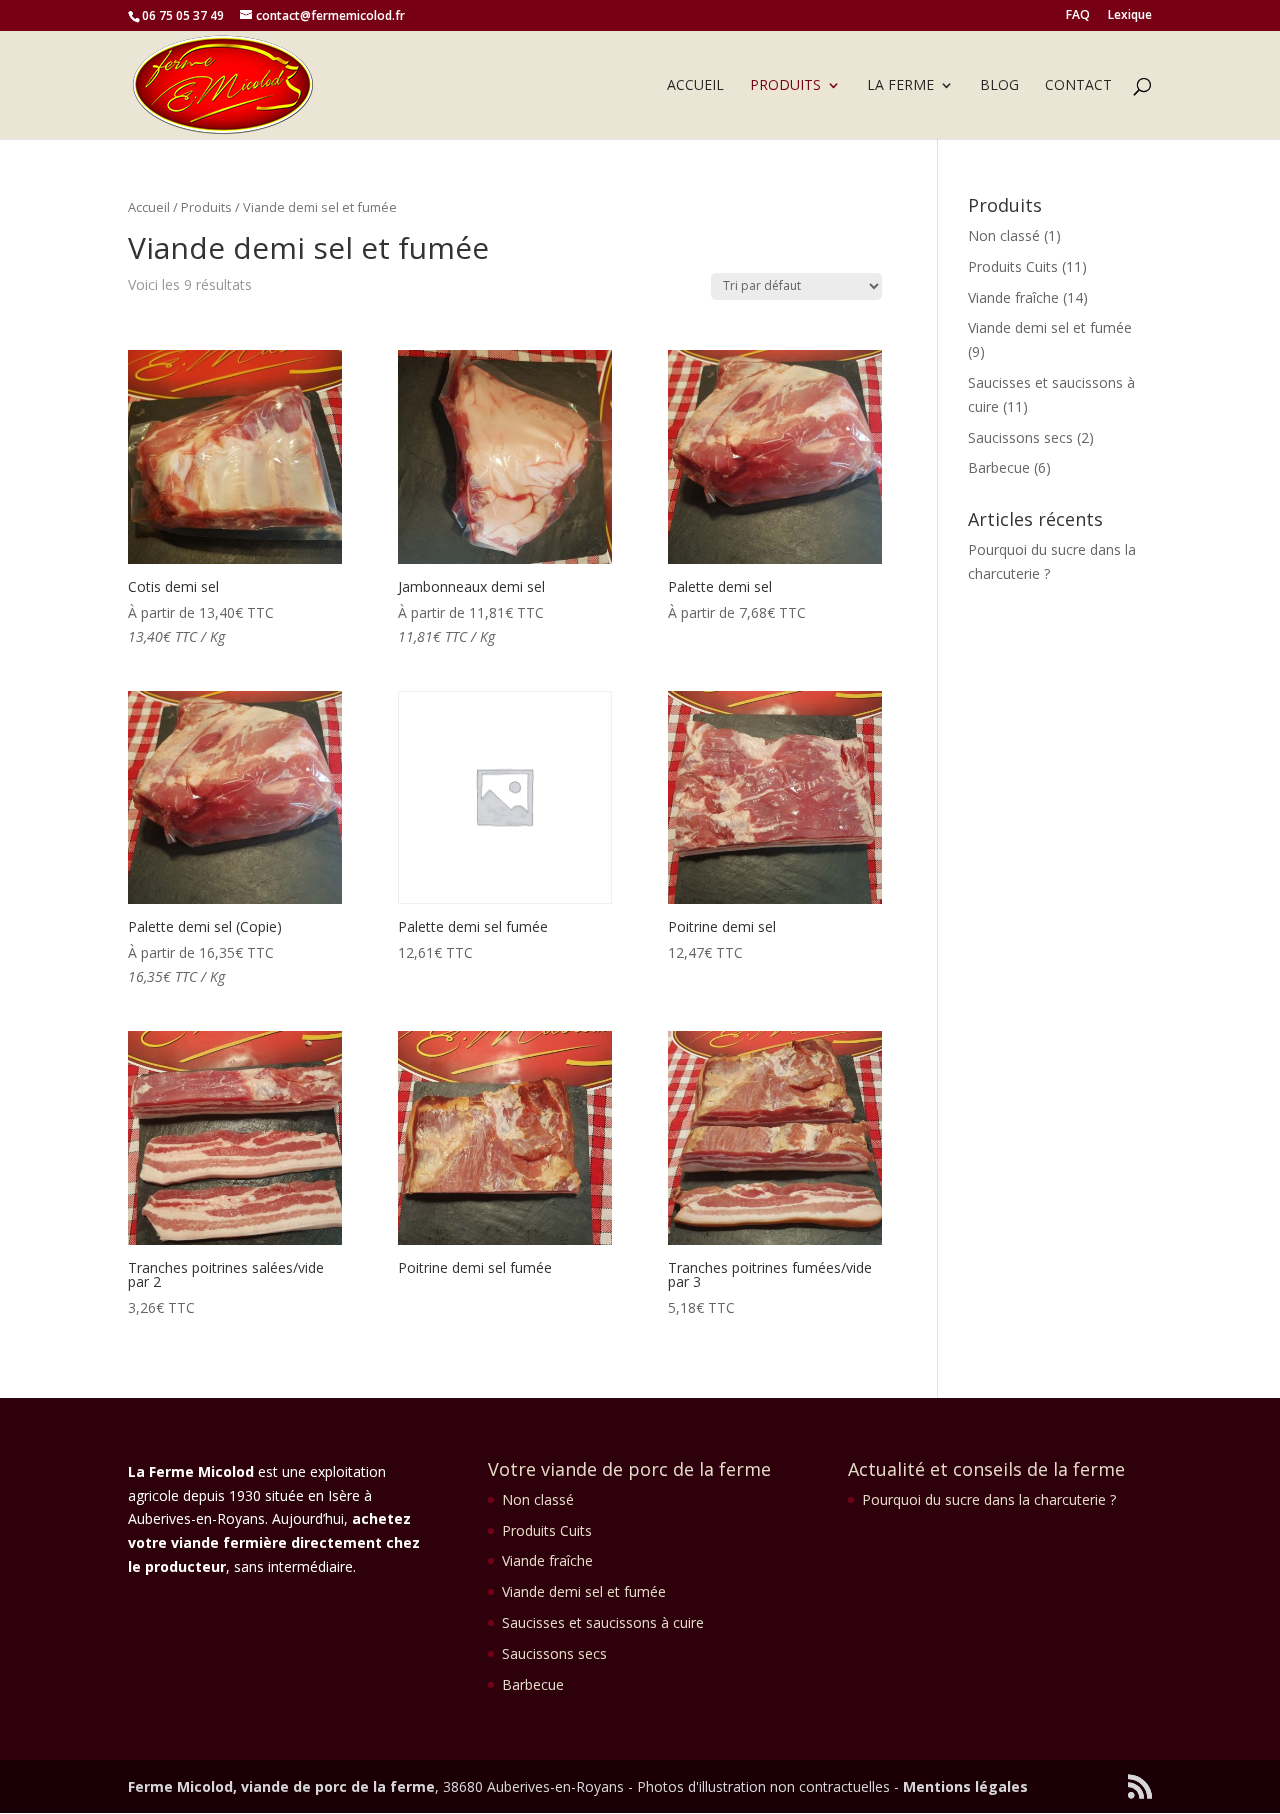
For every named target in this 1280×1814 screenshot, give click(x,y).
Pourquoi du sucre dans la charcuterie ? (989, 1499)
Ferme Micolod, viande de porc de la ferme (281, 1786)
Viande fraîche (1013, 297)
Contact (1078, 86)
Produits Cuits (1013, 266)
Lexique (1130, 16)
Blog (999, 86)
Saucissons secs (1020, 437)
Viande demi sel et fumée (1050, 327)
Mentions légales (965, 1786)
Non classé (1004, 235)
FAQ (1078, 16)
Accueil (695, 86)
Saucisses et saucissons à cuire (603, 1622)
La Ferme (900, 86)
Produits (785, 86)
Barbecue (999, 467)
